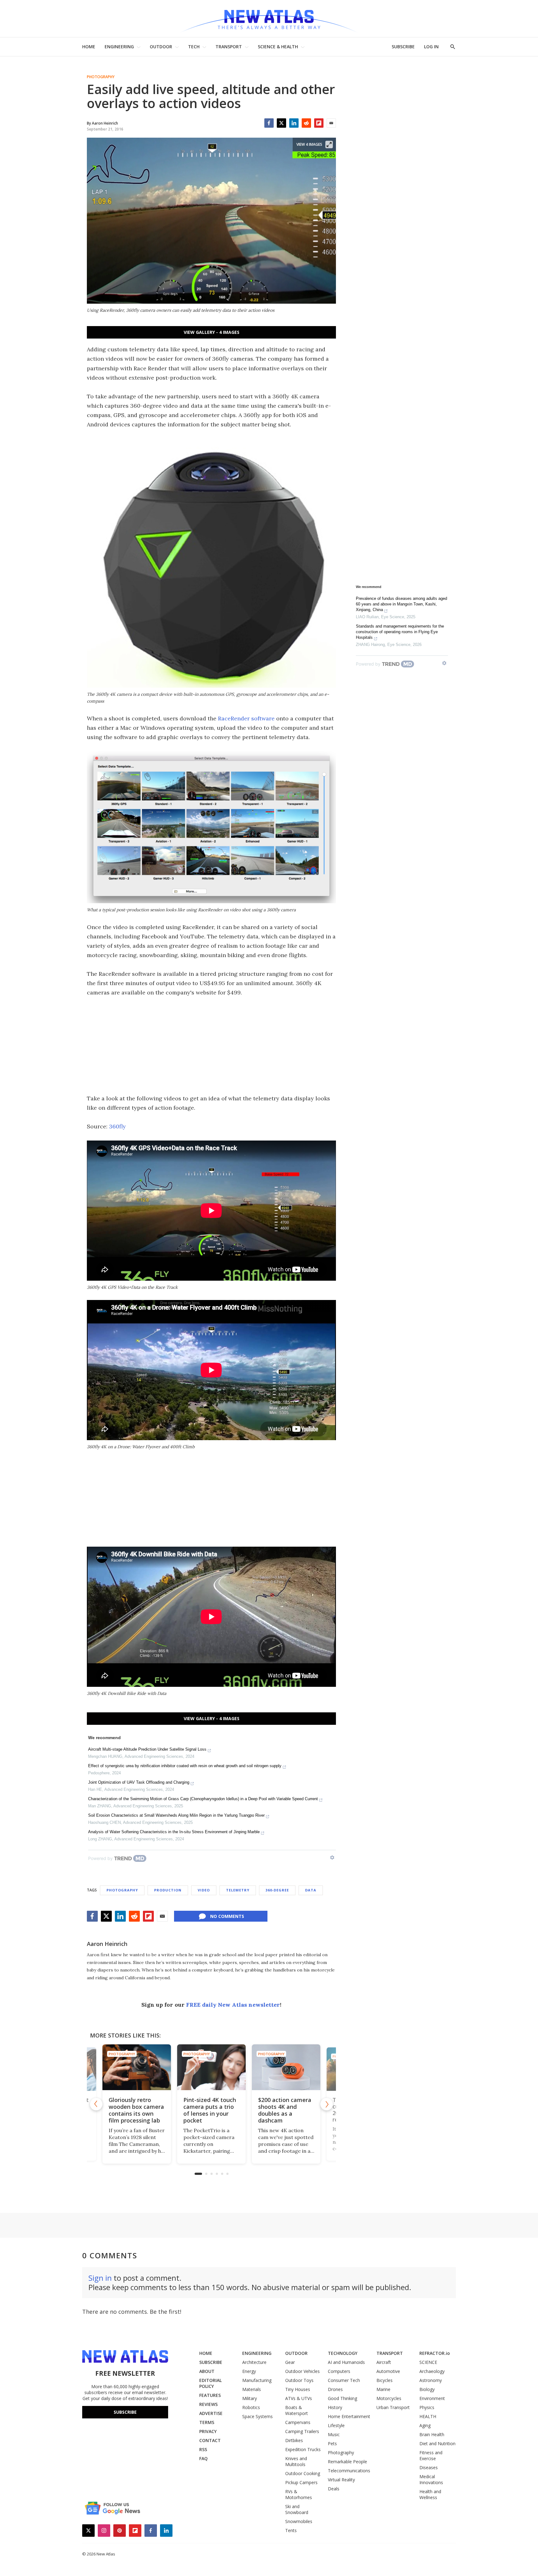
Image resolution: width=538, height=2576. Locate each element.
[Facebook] (269, 123)
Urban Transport (393, 2407)
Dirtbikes (294, 2440)
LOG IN (431, 47)
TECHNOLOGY (343, 2353)
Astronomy (431, 2380)
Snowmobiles (299, 2521)
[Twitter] (281, 123)
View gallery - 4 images (212, 332)
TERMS (207, 2422)
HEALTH (428, 2416)
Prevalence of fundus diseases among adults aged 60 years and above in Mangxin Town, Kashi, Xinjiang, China (401, 604)
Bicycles (385, 2380)
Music (334, 2434)
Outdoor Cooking (303, 2473)
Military (250, 2398)
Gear (290, 2362)
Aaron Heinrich (107, 1944)
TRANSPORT (229, 47)
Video (204, 1890)
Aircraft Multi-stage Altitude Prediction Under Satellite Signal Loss (147, 1749)
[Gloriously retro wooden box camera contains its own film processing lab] (132, 2067)
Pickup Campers (301, 2482)
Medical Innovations (431, 2479)
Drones (335, 2389)
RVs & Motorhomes (299, 2494)
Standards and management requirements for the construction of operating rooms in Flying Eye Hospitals (400, 632)
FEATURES (210, 2395)
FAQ (203, 2458)
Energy (249, 2371)
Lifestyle (336, 2425)
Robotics (251, 2407)
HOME (89, 47)
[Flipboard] (319, 123)
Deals (334, 2489)
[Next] (327, 2104)
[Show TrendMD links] (332, 1857)
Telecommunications (349, 2471)
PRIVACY (208, 2431)
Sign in (100, 2278)
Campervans (298, 2422)
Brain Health (432, 2434)
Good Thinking (342, 2398)
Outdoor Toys (299, 2380)
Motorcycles (389, 2398)
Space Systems (257, 2416)
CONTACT (210, 2440)
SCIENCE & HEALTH (278, 47)
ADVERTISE (211, 2413)
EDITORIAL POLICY (210, 2383)
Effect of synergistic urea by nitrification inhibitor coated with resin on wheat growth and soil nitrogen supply (185, 1766)
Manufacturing (257, 2380)
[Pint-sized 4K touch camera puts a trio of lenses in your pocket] (206, 2067)
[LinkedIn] (294, 123)
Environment (432, 2398)
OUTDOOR (161, 47)
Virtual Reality (341, 2480)
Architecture (254, 2362)
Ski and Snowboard (297, 2509)
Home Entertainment (349, 2416)
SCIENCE (428, 2362)
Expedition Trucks (303, 2449)
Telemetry (238, 1890)
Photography (101, 77)
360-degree (277, 1890)
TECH (194, 47)
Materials (252, 2389)
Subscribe (125, 2412)
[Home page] (269, 19)
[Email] (331, 123)
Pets (332, 2443)
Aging (425, 2425)
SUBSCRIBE (403, 47)
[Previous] (96, 2104)
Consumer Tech (344, 2380)
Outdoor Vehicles (302, 2371)
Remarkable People (347, 2462)
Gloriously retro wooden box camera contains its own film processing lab (131, 2110)
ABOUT (207, 2371)
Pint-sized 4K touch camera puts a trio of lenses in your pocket (205, 2110)
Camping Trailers (302, 2431)
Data (311, 1890)
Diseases (429, 2467)
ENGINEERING (119, 47)
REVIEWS (208, 2404)
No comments (227, 1916)
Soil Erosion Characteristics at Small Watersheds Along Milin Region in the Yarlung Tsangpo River (176, 1815)
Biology (427, 2389)
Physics (427, 2407)
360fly (117, 1126)
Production (168, 1890)
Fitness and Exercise (431, 2455)
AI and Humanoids (346, 2362)
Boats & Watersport (297, 2410)
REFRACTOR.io (435, 2353)
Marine (383, 2389)
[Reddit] (306, 123)
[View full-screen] (329, 145)
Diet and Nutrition (437, 2443)
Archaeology (432, 2371)
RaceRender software (246, 718)
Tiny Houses (298, 2389)
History (335, 2407)
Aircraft (384, 2362)
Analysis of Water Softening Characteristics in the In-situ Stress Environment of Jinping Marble (174, 1832)
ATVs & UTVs (299, 2398)
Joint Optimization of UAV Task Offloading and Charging (139, 1782)
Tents (291, 2530)
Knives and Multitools (296, 2461)
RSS (203, 2449)
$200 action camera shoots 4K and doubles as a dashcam (280, 2110)
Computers (339, 2371)
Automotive (388, 2371)
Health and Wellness (430, 2494)
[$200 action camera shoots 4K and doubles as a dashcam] (281, 2067)
